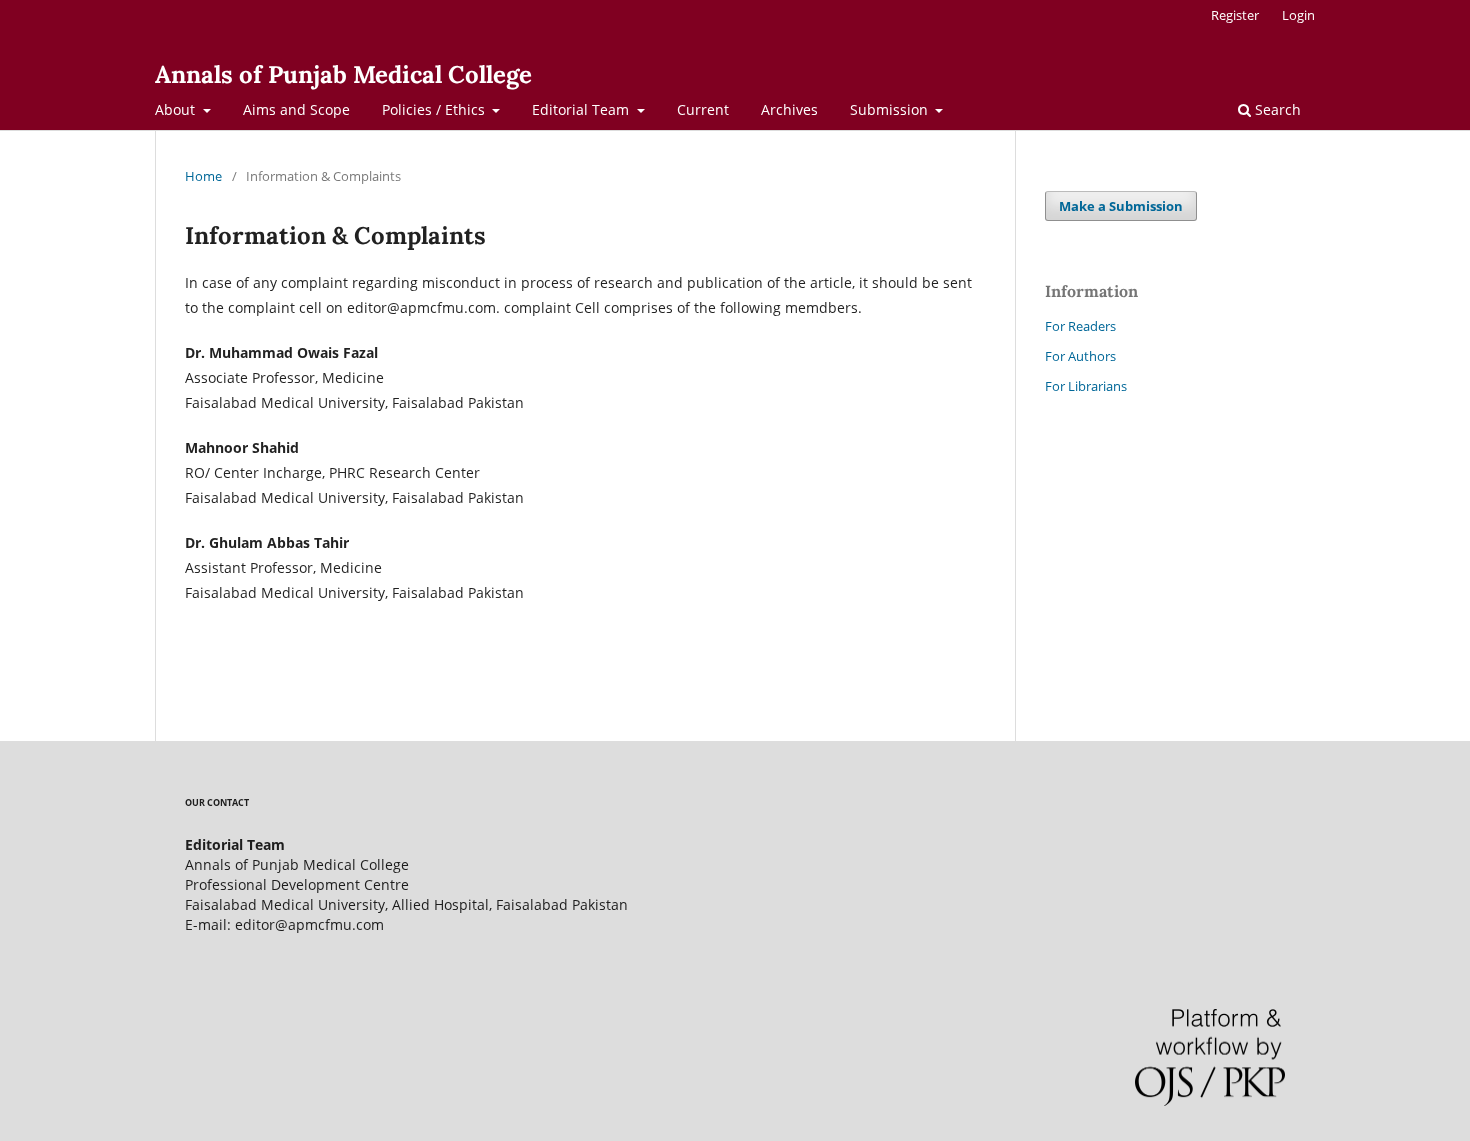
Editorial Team (582, 109)
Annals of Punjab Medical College (343, 74)
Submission (891, 109)
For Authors (1080, 356)
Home (203, 176)
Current (703, 109)
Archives (789, 109)
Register (1235, 15)
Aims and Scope (296, 109)
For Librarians (1086, 386)
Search (1276, 109)
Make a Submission (1121, 206)
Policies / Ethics (435, 109)
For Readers (1080, 326)
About (177, 109)
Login (1298, 15)
